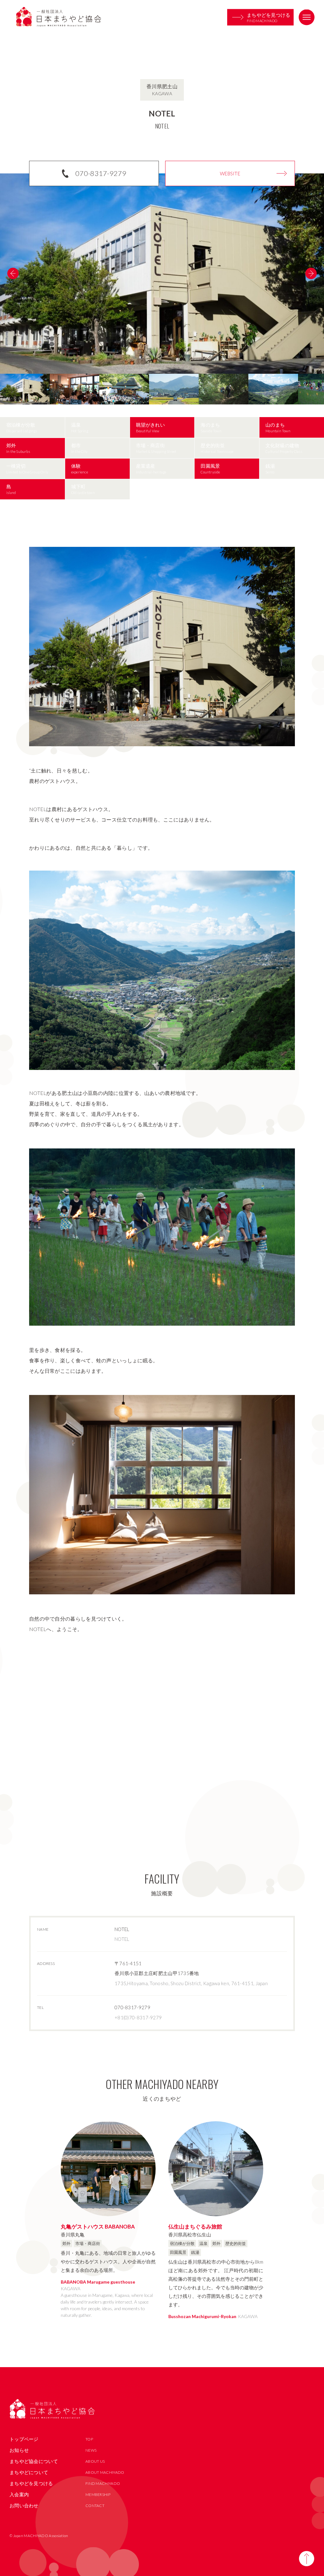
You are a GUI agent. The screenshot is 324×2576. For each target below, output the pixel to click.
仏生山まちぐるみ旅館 (195, 2226)
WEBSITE (230, 173)
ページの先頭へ (307, 2559)
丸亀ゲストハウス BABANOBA (98, 2226)
